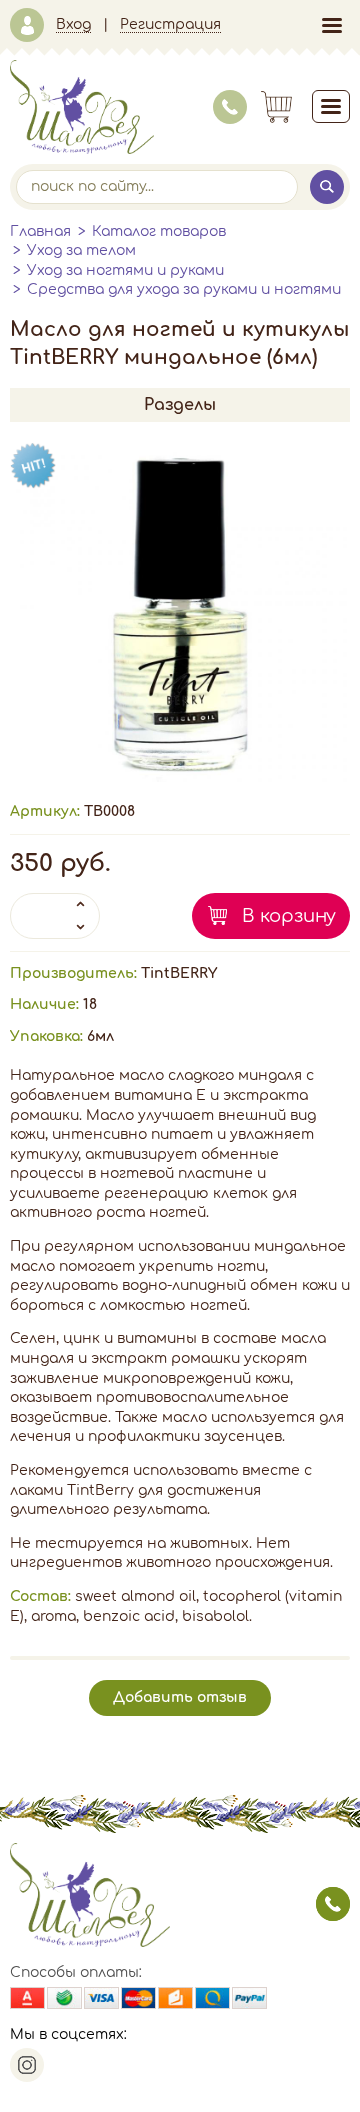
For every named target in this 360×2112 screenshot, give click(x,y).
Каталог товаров (159, 231)
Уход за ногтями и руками (125, 270)
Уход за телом (81, 250)
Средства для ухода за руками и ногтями (184, 289)
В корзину (289, 916)
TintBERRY (179, 973)
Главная (40, 231)
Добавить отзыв (180, 1697)
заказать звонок (333, 1904)
